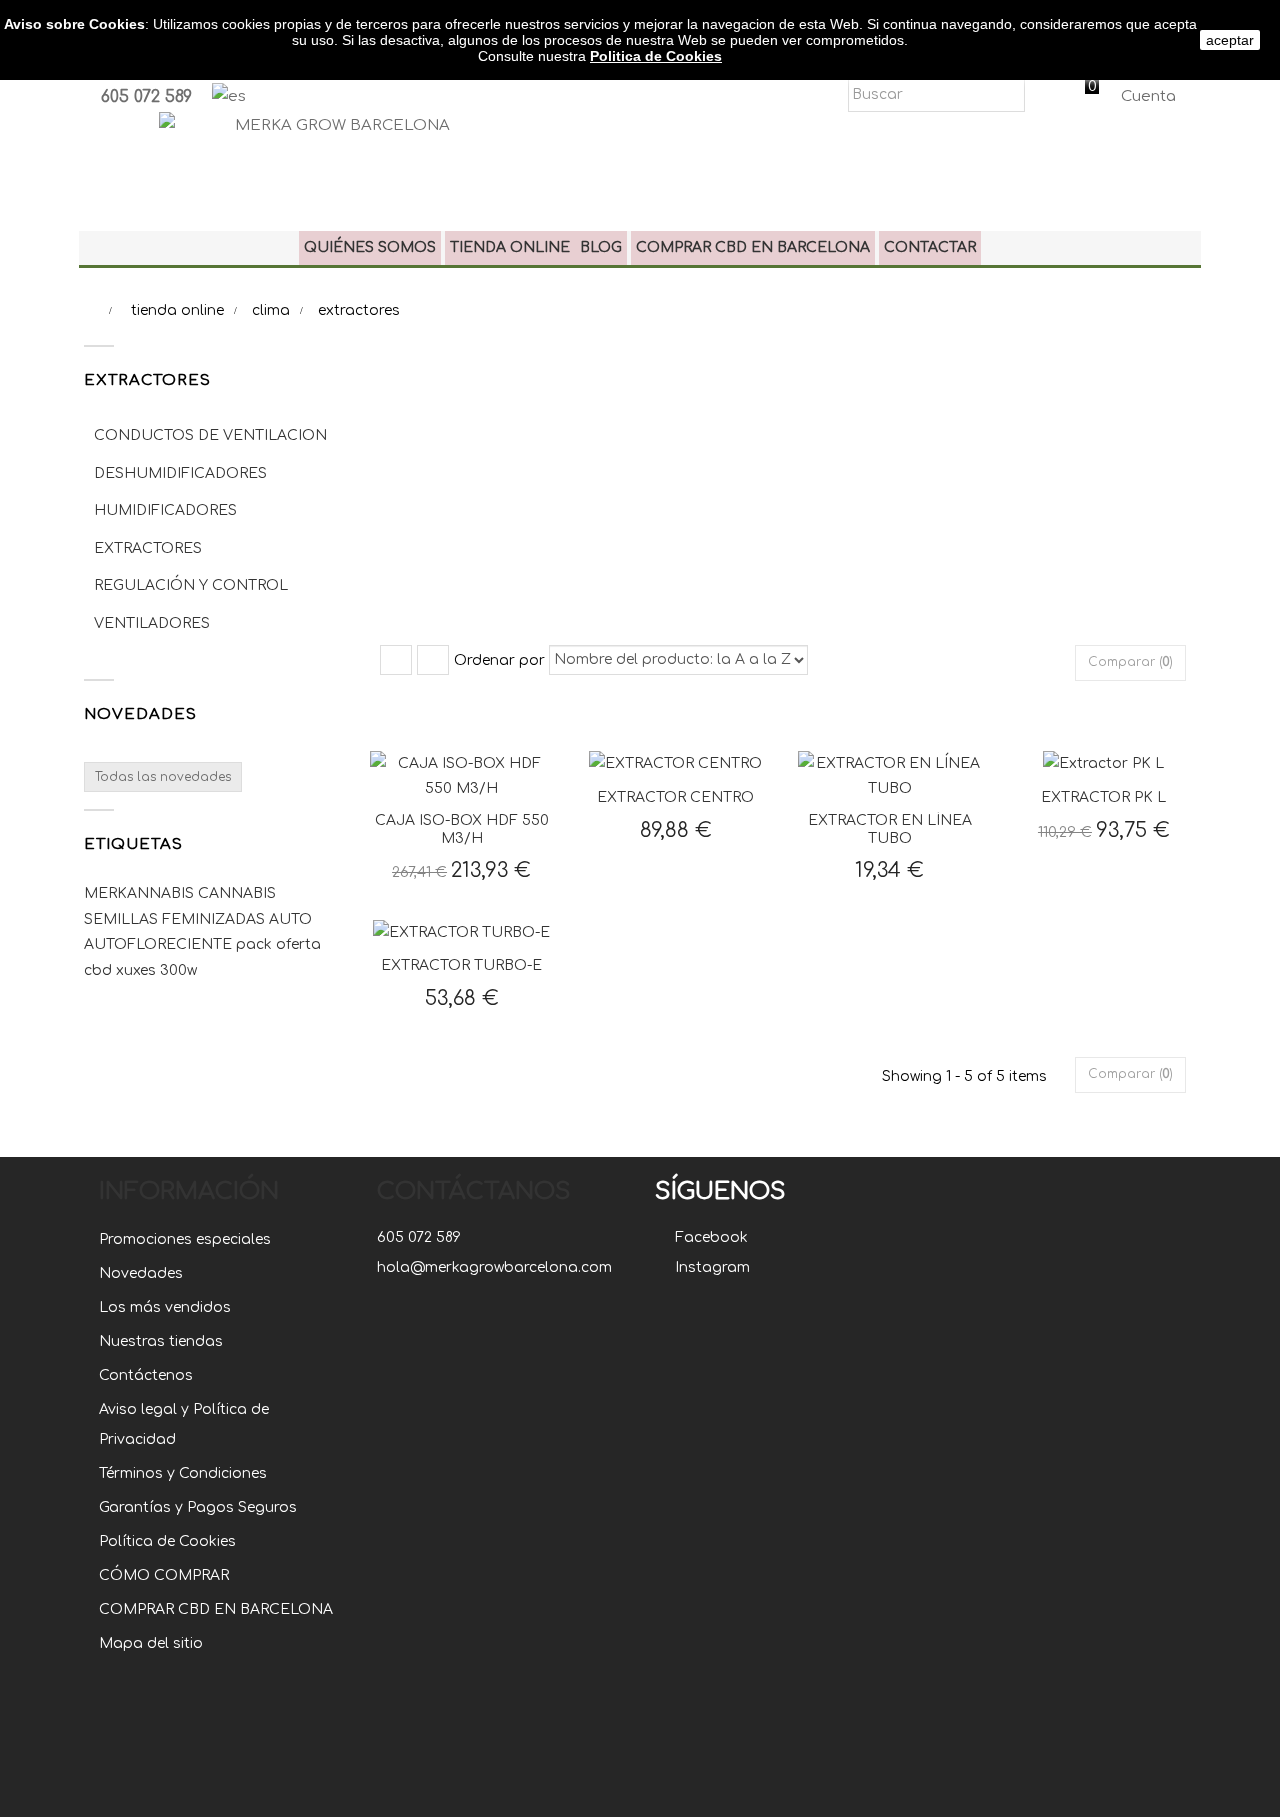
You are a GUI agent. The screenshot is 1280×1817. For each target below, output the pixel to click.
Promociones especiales (185, 1239)
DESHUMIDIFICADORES (180, 473)
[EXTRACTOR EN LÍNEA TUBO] (890, 775)
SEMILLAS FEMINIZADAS (176, 919)
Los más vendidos (165, 1307)
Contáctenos (146, 1375)
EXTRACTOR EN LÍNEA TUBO (890, 829)
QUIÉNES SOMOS (370, 247)
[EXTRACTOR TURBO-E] (461, 931)
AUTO (290, 919)
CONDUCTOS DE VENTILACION (210, 435)
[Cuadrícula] (396, 660)
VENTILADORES (152, 623)
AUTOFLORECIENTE (160, 944)
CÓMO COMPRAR (164, 1575)
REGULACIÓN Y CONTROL (191, 585)
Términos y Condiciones (183, 1473)
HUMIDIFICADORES (165, 510)
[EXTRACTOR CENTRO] (675, 763)
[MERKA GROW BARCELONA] (334, 159)
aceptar (1230, 40)
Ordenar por (499, 659)
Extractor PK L (1103, 797)
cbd (100, 970)
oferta (298, 944)
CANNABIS (237, 893)
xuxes (138, 970)
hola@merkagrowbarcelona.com (494, 1267)
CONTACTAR (930, 247)
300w (178, 970)
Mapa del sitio (151, 1643)
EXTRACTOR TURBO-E (461, 965)
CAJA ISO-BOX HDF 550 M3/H (462, 829)
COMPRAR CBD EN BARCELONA (753, 247)
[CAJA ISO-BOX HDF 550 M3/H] (462, 775)
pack (256, 944)
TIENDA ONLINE (510, 247)
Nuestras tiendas (161, 1341)
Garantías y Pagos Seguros (198, 1507)
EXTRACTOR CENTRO (675, 797)
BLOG (601, 247)
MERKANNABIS (141, 893)
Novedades (140, 714)
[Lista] (433, 660)
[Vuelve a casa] (89, 310)
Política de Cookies (167, 1541)
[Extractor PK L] (1103, 763)
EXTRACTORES (148, 548)
